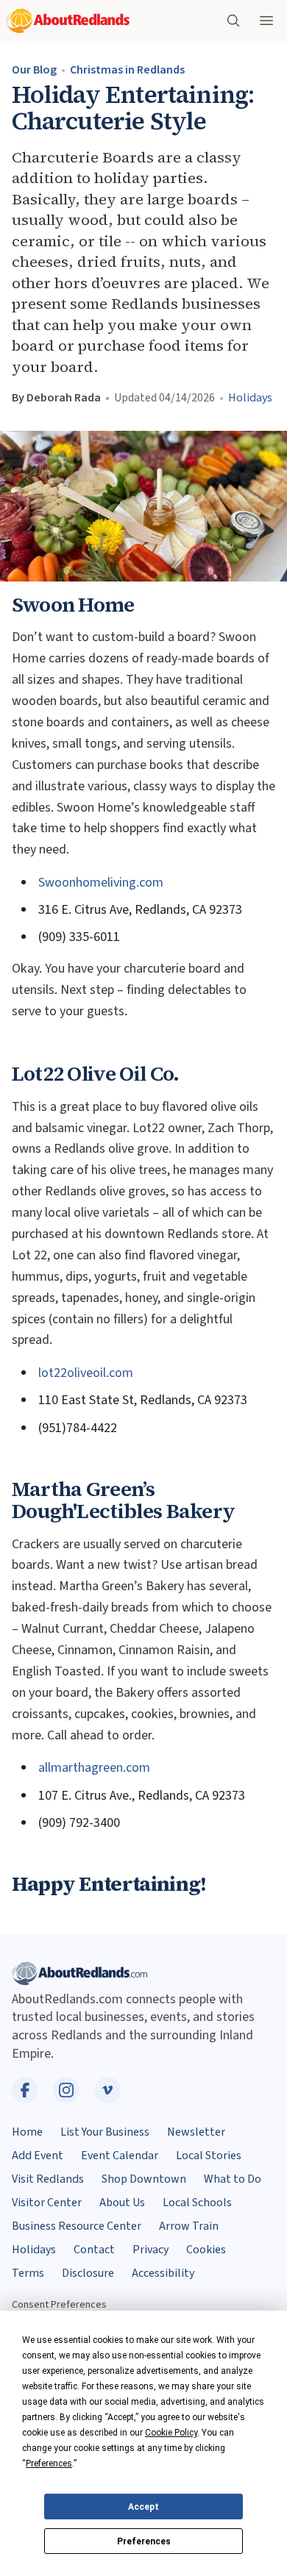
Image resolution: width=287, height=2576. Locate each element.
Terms (28, 2273)
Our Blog (34, 70)
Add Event (38, 2155)
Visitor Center (47, 2203)
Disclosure (88, 2273)
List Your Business (105, 2132)
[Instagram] (66, 2090)
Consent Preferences (59, 2304)
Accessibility (163, 2273)
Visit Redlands (48, 2179)
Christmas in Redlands (127, 70)
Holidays (250, 398)
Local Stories (209, 2155)
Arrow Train (189, 2226)
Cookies (206, 2250)
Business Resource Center (77, 2226)
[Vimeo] (107, 2090)
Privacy (150, 2250)
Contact (94, 2250)
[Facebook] (25, 2090)
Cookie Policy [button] (171, 2433)
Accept (143, 2507)
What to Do (233, 2179)
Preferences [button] (49, 2464)
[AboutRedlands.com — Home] (68, 21)
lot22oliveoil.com (86, 1373)
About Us (122, 2203)
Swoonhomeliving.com (101, 883)
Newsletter (196, 2132)
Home (27, 2132)
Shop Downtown (144, 2179)
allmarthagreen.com (94, 1768)
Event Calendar (120, 2155)
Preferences (144, 2541)
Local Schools (197, 2203)
